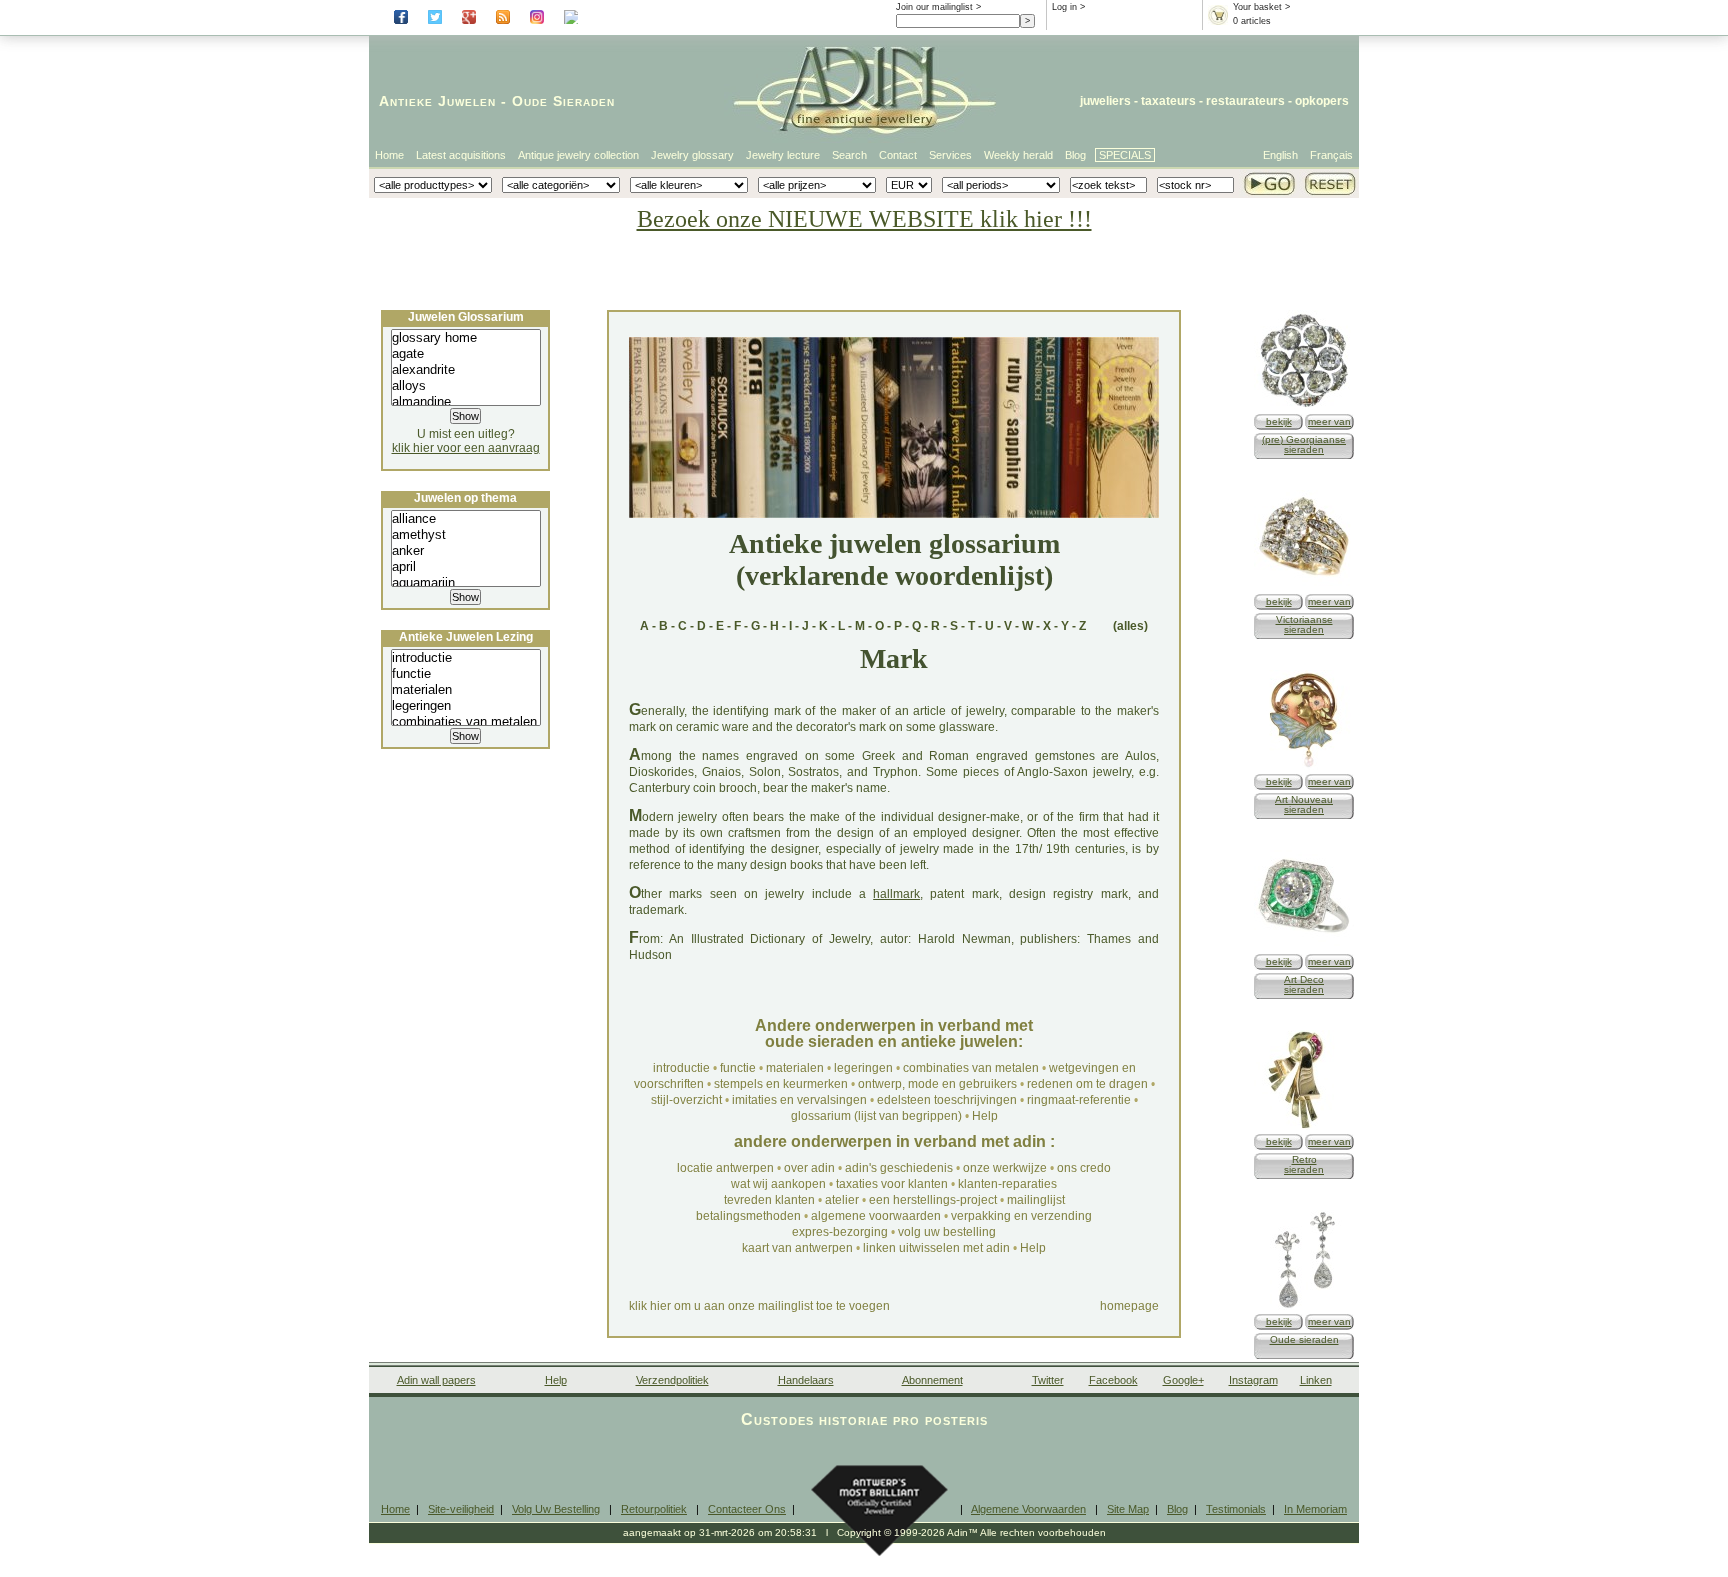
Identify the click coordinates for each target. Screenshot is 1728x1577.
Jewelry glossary (692, 155)
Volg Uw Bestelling (556, 1509)
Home (389, 155)
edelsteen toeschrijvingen (947, 1100)
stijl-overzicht (686, 1100)
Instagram (1253, 1380)
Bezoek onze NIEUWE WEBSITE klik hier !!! (864, 219)
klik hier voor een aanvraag (466, 448)
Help (985, 1116)
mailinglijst (1036, 1200)
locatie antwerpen (725, 1168)
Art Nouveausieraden (1304, 804)
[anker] (466, 551)
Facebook (1113, 1380)
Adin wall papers (436, 1380)
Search (849, 155)
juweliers (1105, 101)
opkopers (1322, 101)
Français (1331, 155)
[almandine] (466, 402)
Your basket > (1261, 7)
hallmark (896, 894)
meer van (1329, 421)
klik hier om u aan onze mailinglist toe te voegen (759, 1306)
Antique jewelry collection (578, 155)
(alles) (1130, 626)
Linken (1316, 1380)
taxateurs (1168, 101)
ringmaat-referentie (1079, 1100)
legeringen (863, 1068)
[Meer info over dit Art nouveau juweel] (1304, 766)
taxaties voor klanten (892, 1184)
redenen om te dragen (1087, 1084)
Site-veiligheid (461, 1509)
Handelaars (806, 1380)
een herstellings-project (933, 1200)
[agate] (466, 354)
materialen (795, 1068)
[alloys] (466, 386)
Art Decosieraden (1304, 984)
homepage (1129, 1306)
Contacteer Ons (747, 1509)
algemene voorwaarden (876, 1216)
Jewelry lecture (783, 155)
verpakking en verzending (1021, 1216)
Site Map (1128, 1509)
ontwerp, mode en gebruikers (937, 1084)
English (1280, 155)
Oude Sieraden (563, 101)
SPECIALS (1125, 155)
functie (738, 1068)
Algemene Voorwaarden (1028, 1509)
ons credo (1084, 1168)
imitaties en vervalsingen (799, 1100)
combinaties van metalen (971, 1068)
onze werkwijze (1005, 1168)
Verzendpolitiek (672, 1380)
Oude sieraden (1304, 1339)
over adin (809, 1168)
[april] (466, 567)
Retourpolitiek (654, 1509)
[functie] (466, 674)
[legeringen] (466, 706)
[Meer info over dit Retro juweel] (1304, 1126)
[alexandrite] (466, 370)
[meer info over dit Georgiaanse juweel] (1304, 406)
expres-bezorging (840, 1232)
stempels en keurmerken (781, 1084)
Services (950, 155)
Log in (1064, 7)
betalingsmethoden (748, 1216)
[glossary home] (466, 338)
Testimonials (1236, 1509)
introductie (681, 1068)
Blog (1075, 155)
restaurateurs (1245, 101)
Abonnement (932, 1380)
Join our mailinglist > (938, 7)
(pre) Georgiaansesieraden (1304, 444)
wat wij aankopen (778, 1184)
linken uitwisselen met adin (936, 1248)
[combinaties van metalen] (466, 722)
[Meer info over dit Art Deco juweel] (1304, 946)
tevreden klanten (769, 1200)
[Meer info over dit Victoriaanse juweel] (1304, 586)
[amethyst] (466, 535)
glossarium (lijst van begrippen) (876, 1116)
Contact (898, 155)
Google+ (1183, 1380)
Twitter (1048, 1380)
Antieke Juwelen (437, 101)
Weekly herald (1018, 155)
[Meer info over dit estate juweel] (1304, 1306)
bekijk (1279, 421)
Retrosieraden (1304, 1164)
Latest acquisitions (461, 155)
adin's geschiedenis (899, 1168)
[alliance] (466, 519)
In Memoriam (1315, 1509)
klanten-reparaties (1007, 1184)
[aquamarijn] (466, 583)
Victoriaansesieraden (1304, 624)
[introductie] (466, 658)
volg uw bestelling (947, 1232)
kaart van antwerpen (797, 1248)
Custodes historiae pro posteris (864, 1419)
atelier (842, 1200)
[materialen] (466, 690)
